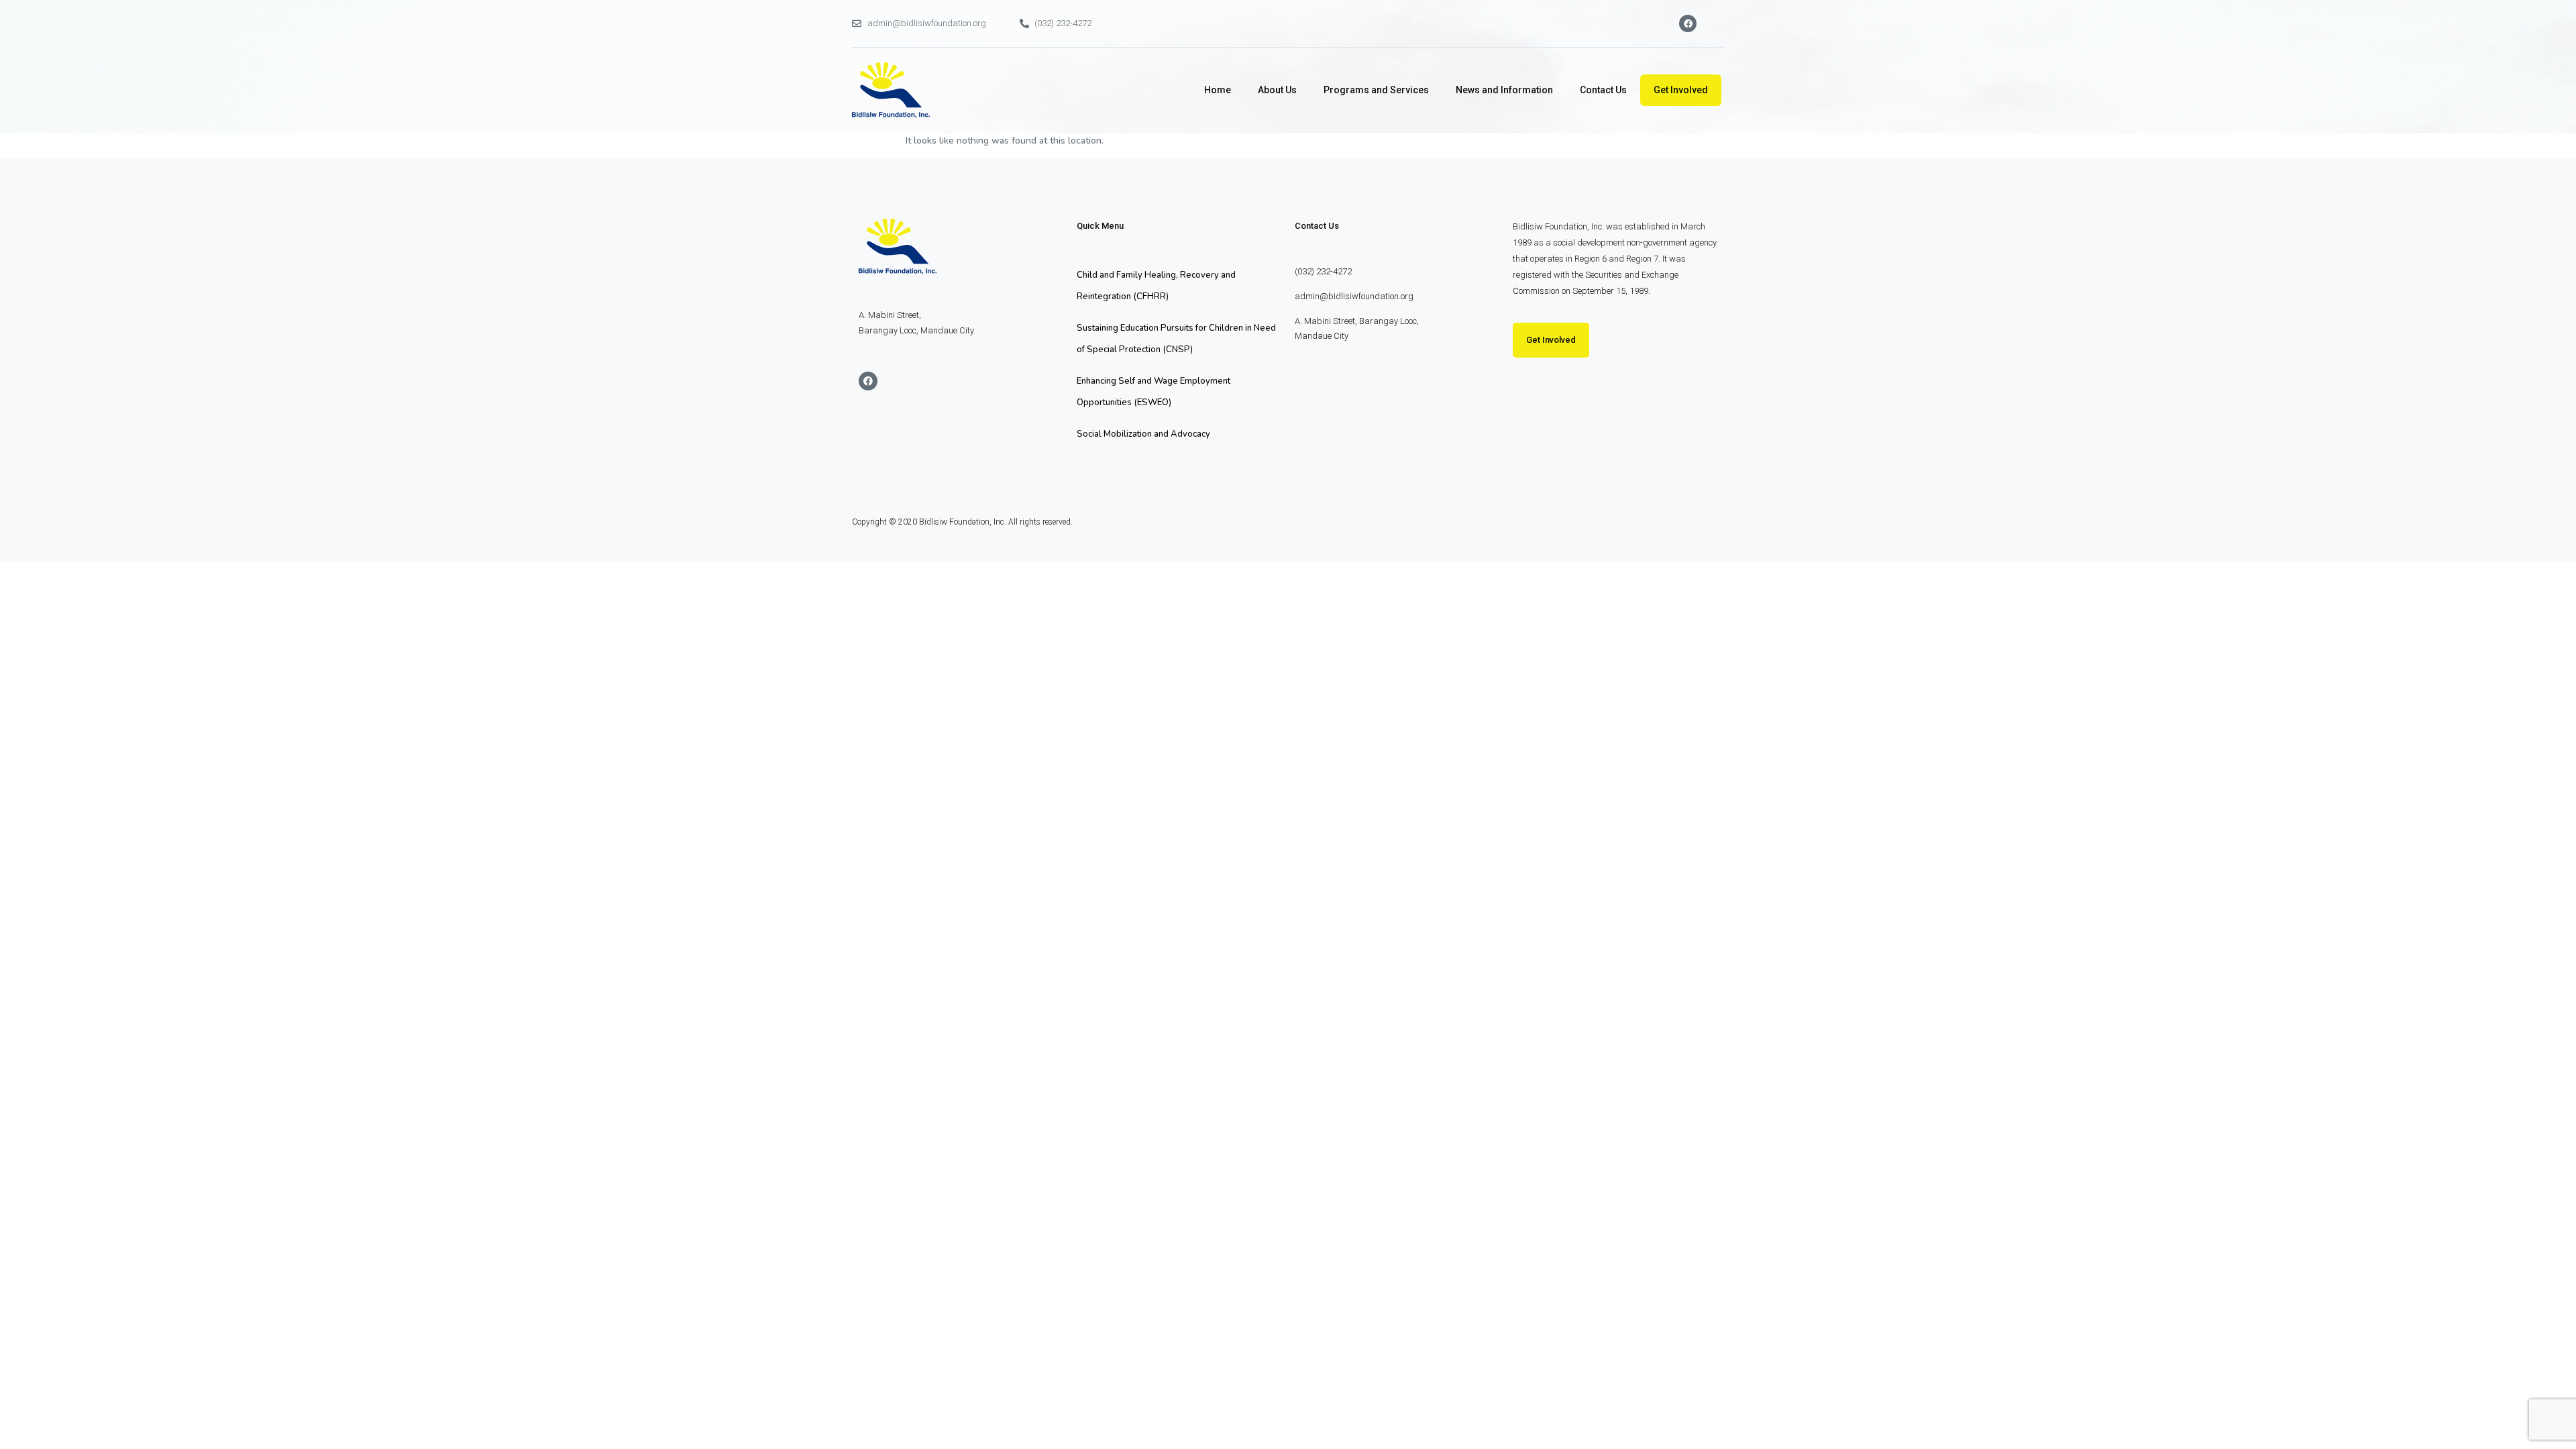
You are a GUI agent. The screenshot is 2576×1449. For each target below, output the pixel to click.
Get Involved (1681, 90)
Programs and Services (1376, 90)
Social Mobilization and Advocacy (1143, 434)
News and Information (1504, 90)
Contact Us (1603, 90)
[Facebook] (1688, 23)
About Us (1277, 90)
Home (1218, 90)
